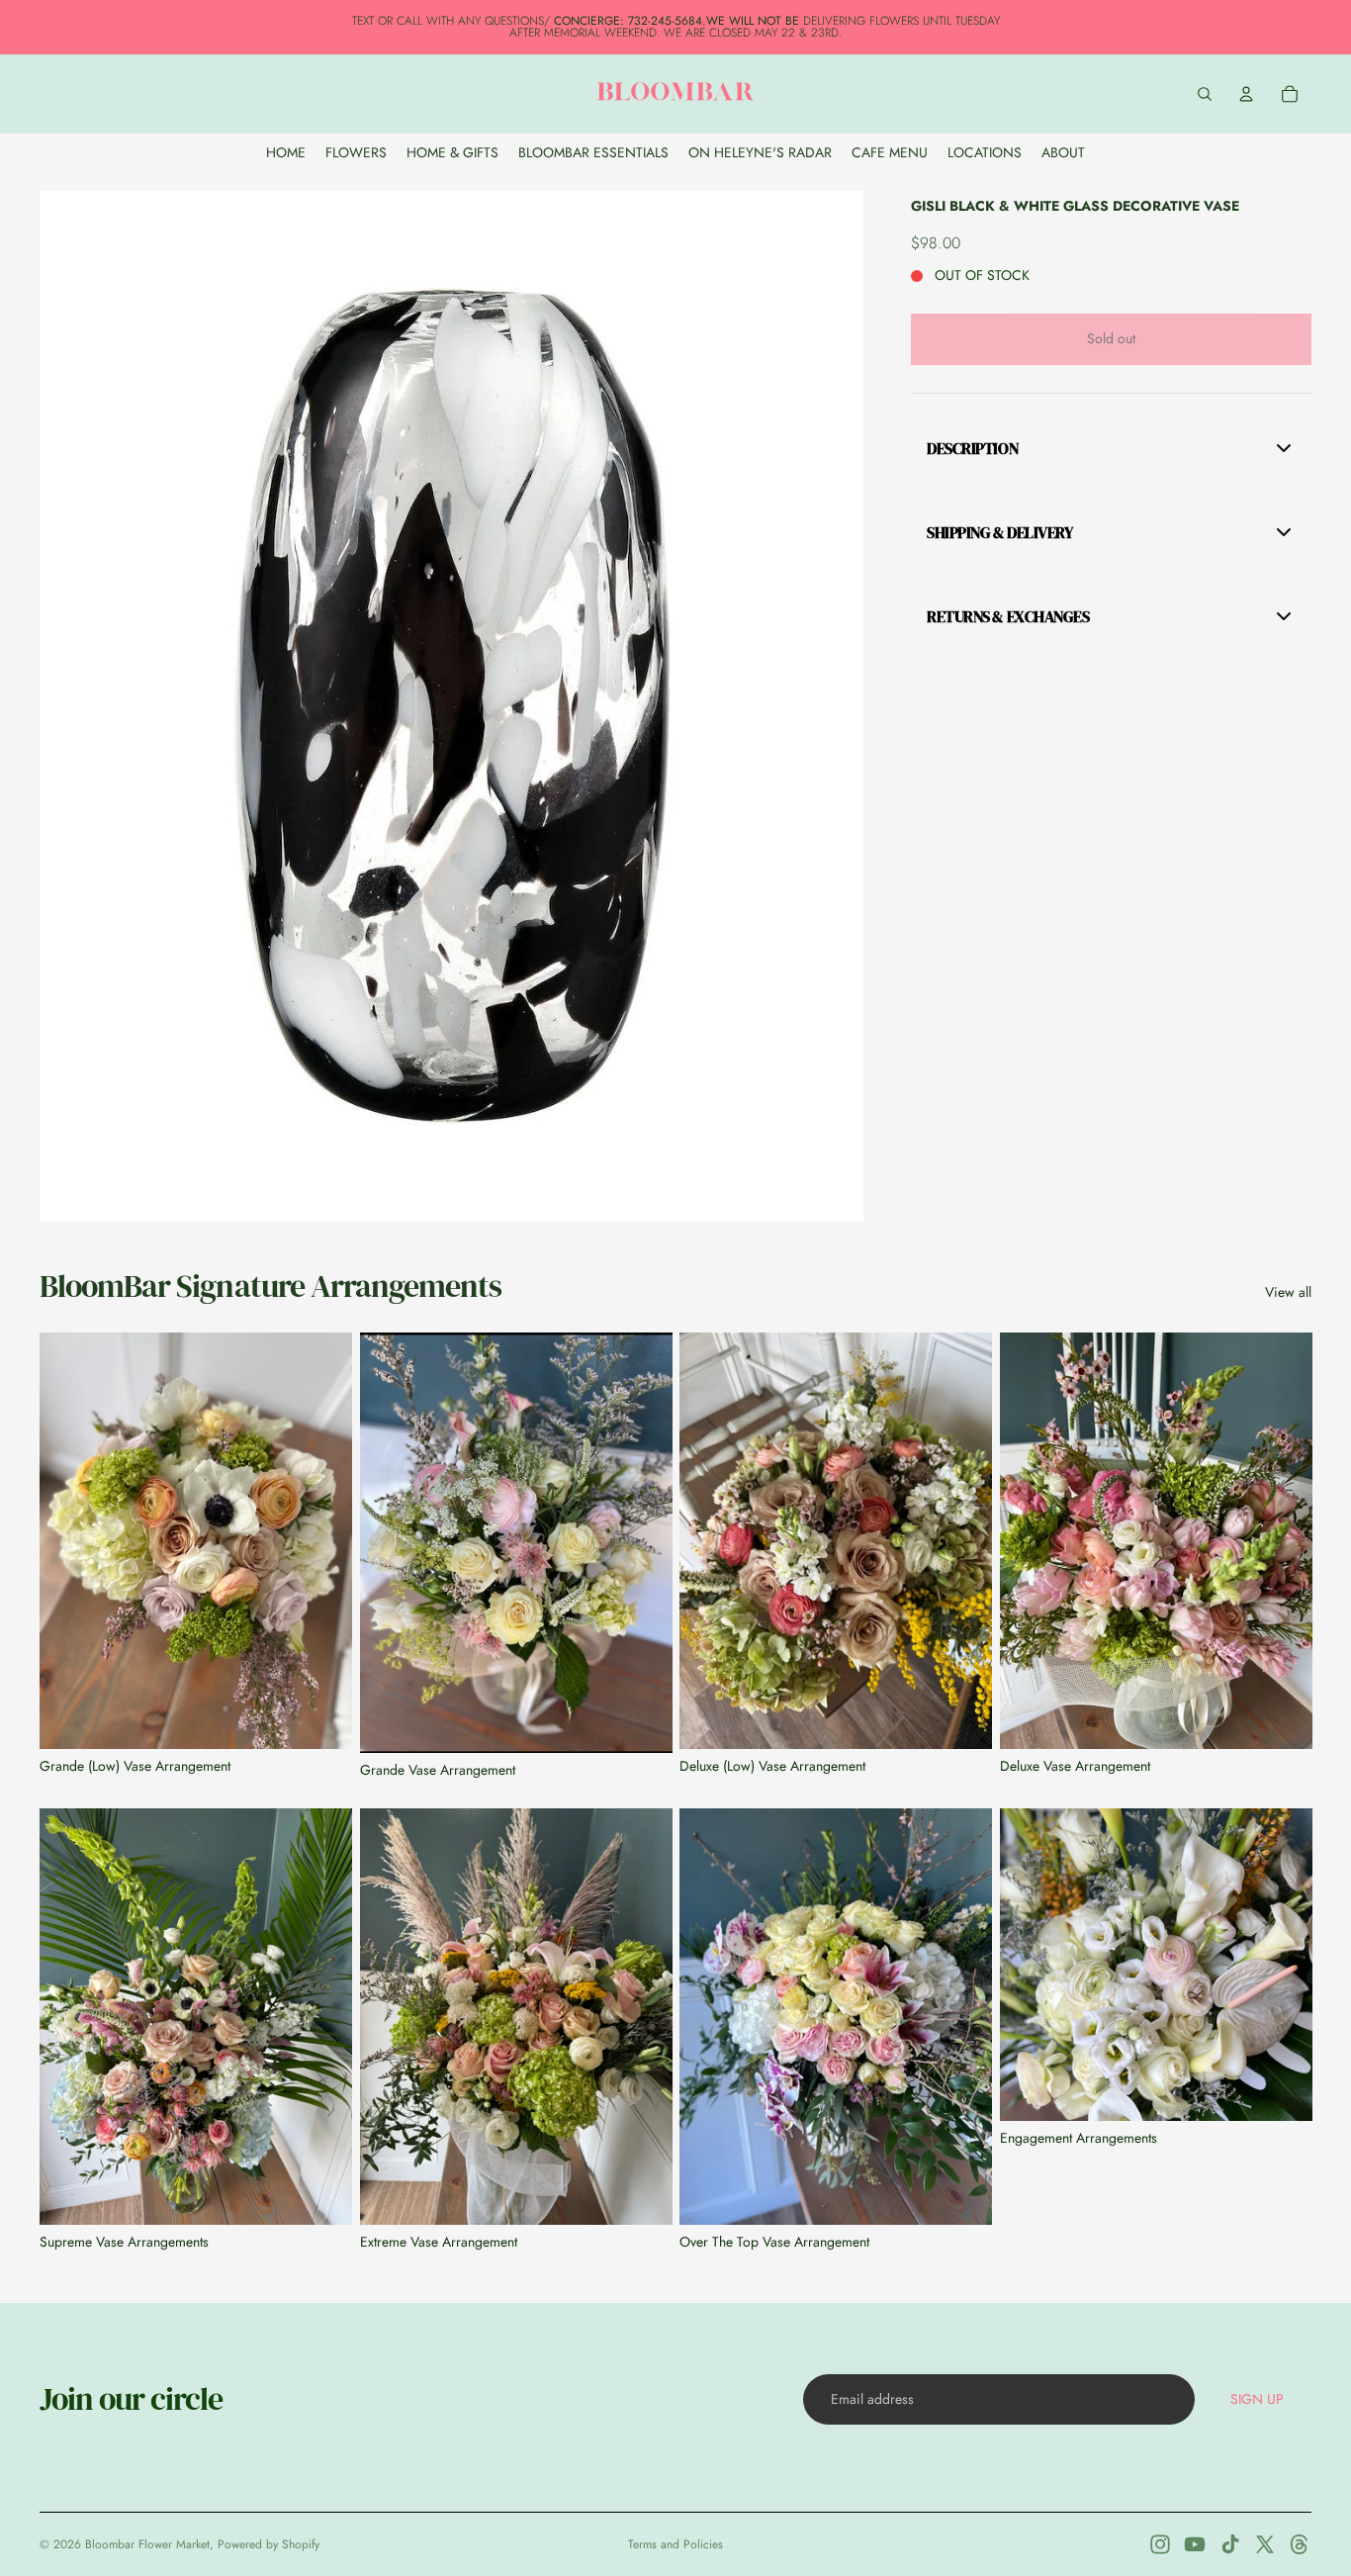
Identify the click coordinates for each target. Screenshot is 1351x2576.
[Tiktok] (1230, 2544)
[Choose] (1281, 2089)
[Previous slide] (69, 1541)
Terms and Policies (675, 2544)
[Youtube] (1195, 2544)
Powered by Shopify (269, 2544)
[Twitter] (1265, 2544)
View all (1288, 1292)
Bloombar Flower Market (147, 2544)
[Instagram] (1160, 2544)
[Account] (1246, 94)
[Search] (1205, 94)
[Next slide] (322, 1541)
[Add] (321, 1718)
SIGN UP (1257, 2399)
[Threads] (1300, 2544)
